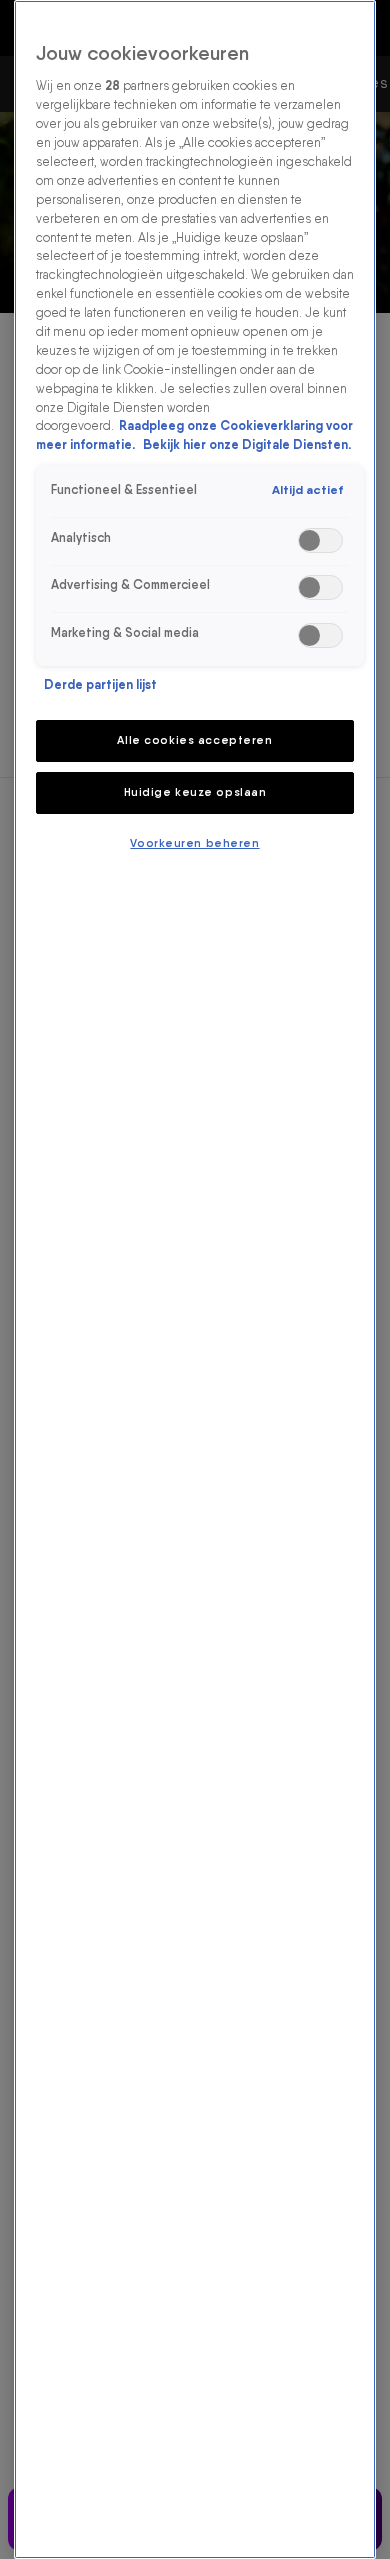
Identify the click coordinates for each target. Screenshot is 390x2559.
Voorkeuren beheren (194, 843)
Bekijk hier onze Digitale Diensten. (247, 444)
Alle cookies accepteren (194, 740)
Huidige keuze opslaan (195, 792)
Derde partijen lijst (100, 684)
